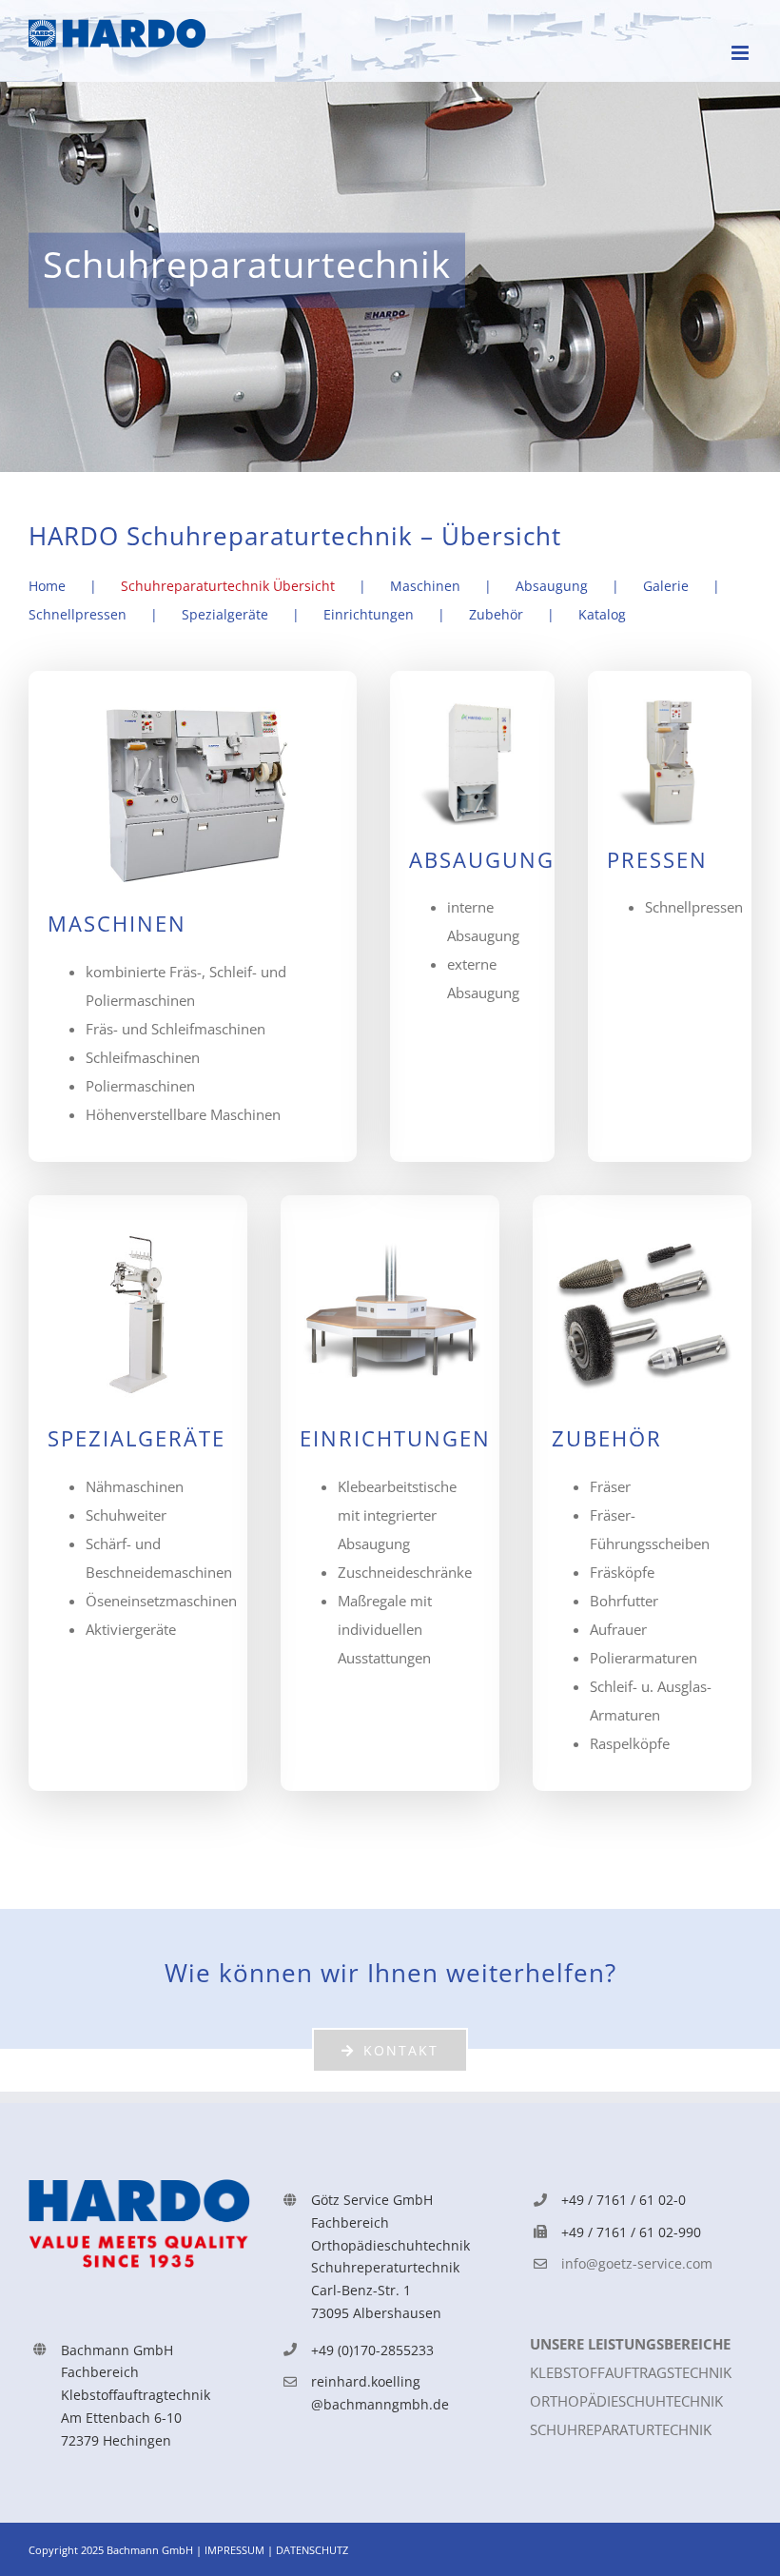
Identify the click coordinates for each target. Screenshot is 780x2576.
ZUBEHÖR (607, 1438)
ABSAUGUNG (482, 860)
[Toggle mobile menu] (741, 53)
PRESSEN (657, 860)
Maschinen (425, 586)
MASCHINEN (117, 924)
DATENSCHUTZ (312, 2550)
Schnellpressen (78, 614)
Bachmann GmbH (150, 2550)
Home (47, 586)
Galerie (666, 586)
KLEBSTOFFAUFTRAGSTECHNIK (631, 2372)
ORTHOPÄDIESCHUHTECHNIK (626, 2401)
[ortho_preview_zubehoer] (642, 1230)
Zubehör (496, 614)
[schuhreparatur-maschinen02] (193, 706)
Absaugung (552, 586)
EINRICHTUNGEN (395, 1438)
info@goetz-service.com (637, 2263)
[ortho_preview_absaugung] (472, 706)
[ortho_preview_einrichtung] (390, 1230)
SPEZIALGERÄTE (136, 1438)
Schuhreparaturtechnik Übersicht (228, 586)
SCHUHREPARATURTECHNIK (621, 2429)
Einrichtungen (369, 614)
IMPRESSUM (236, 2550)
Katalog (602, 614)
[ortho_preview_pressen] (670, 706)
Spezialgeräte (225, 614)
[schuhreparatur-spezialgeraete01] (138, 1230)
